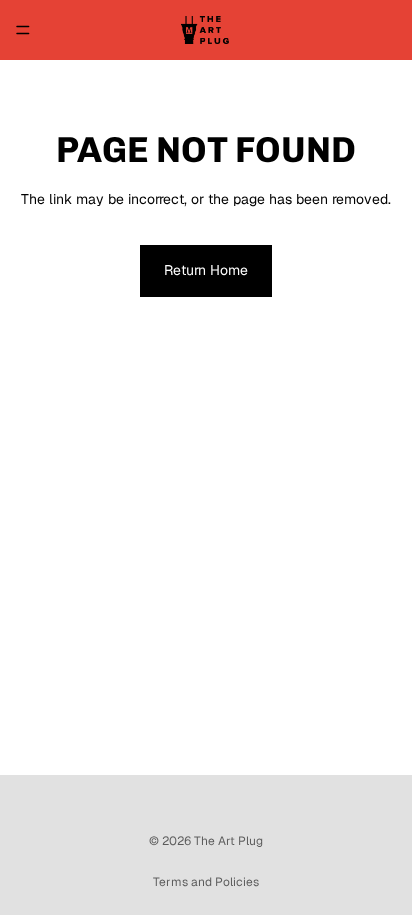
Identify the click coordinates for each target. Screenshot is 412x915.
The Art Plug (228, 841)
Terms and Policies (206, 882)
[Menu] (23, 30)
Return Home (206, 270)
